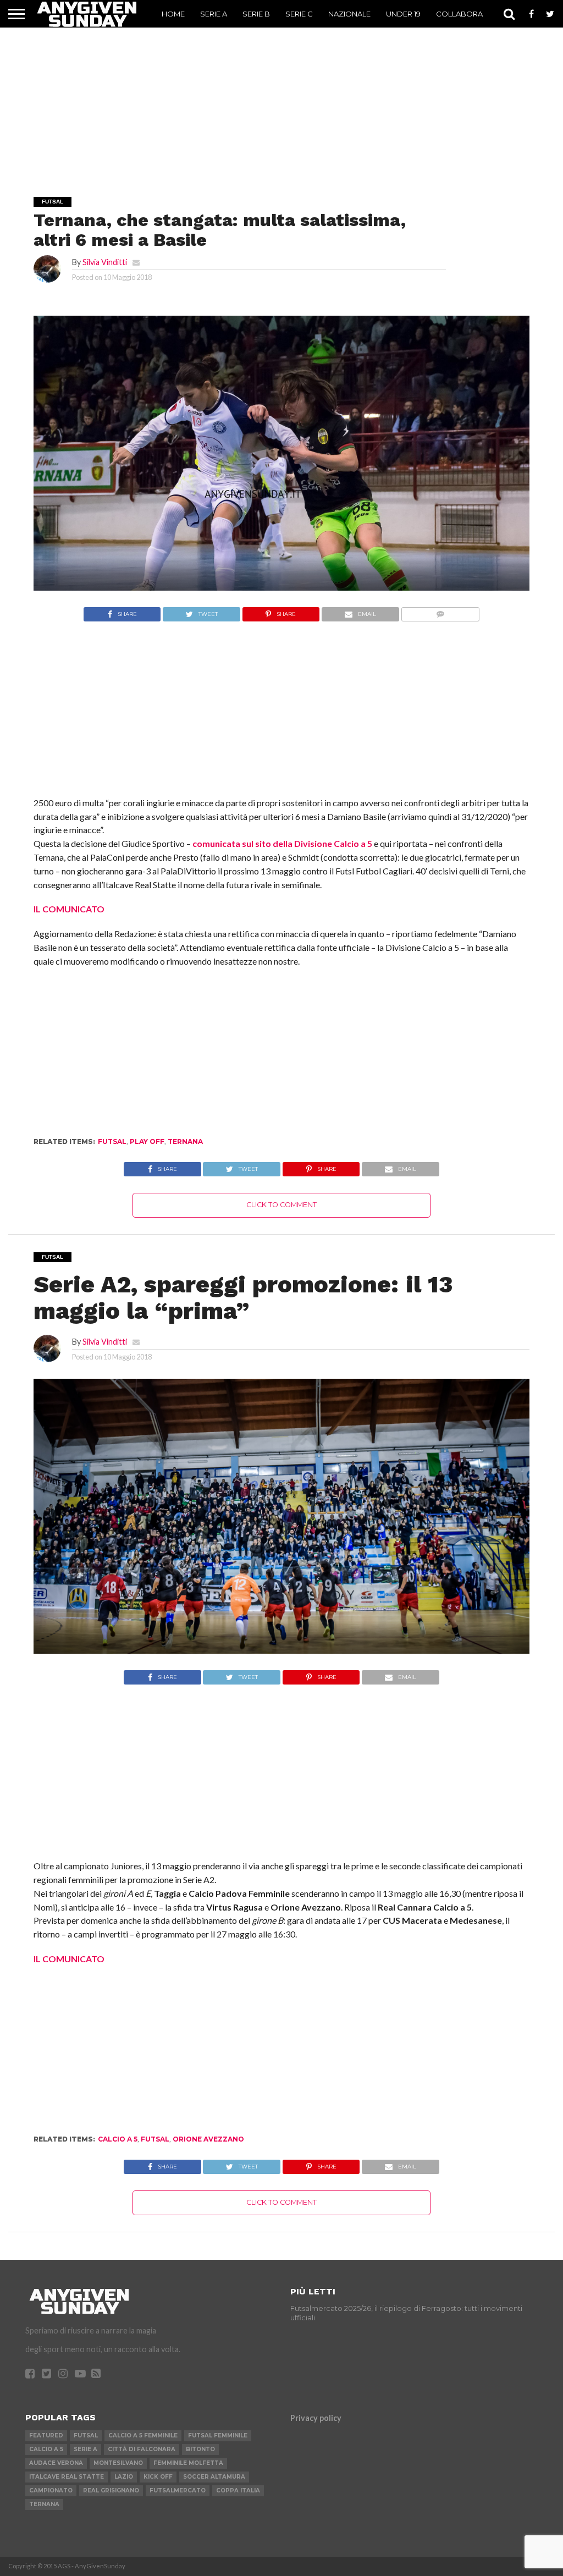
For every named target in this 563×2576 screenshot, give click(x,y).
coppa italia (238, 2490)
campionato (51, 2490)
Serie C (299, 14)
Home (173, 14)
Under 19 (403, 14)
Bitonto (200, 2449)
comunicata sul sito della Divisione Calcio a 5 (282, 843)
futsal (112, 1141)
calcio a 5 (118, 2139)
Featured (46, 2435)
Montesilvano (118, 2463)
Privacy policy (316, 2418)
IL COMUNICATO (69, 909)
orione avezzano (208, 2139)
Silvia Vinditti (105, 262)
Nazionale (349, 14)
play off (147, 1141)
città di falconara (142, 2449)
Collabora (459, 14)
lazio (124, 2477)
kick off (158, 2477)
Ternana (185, 1141)
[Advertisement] (281, 97)
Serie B (256, 14)
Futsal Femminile (218, 2435)
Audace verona (56, 2463)
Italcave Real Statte (67, 2477)
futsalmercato (178, 2490)
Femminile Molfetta (188, 2463)
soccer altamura (214, 2477)
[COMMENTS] (440, 611)
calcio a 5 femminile (143, 2435)
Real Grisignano (111, 2490)
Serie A (214, 14)
